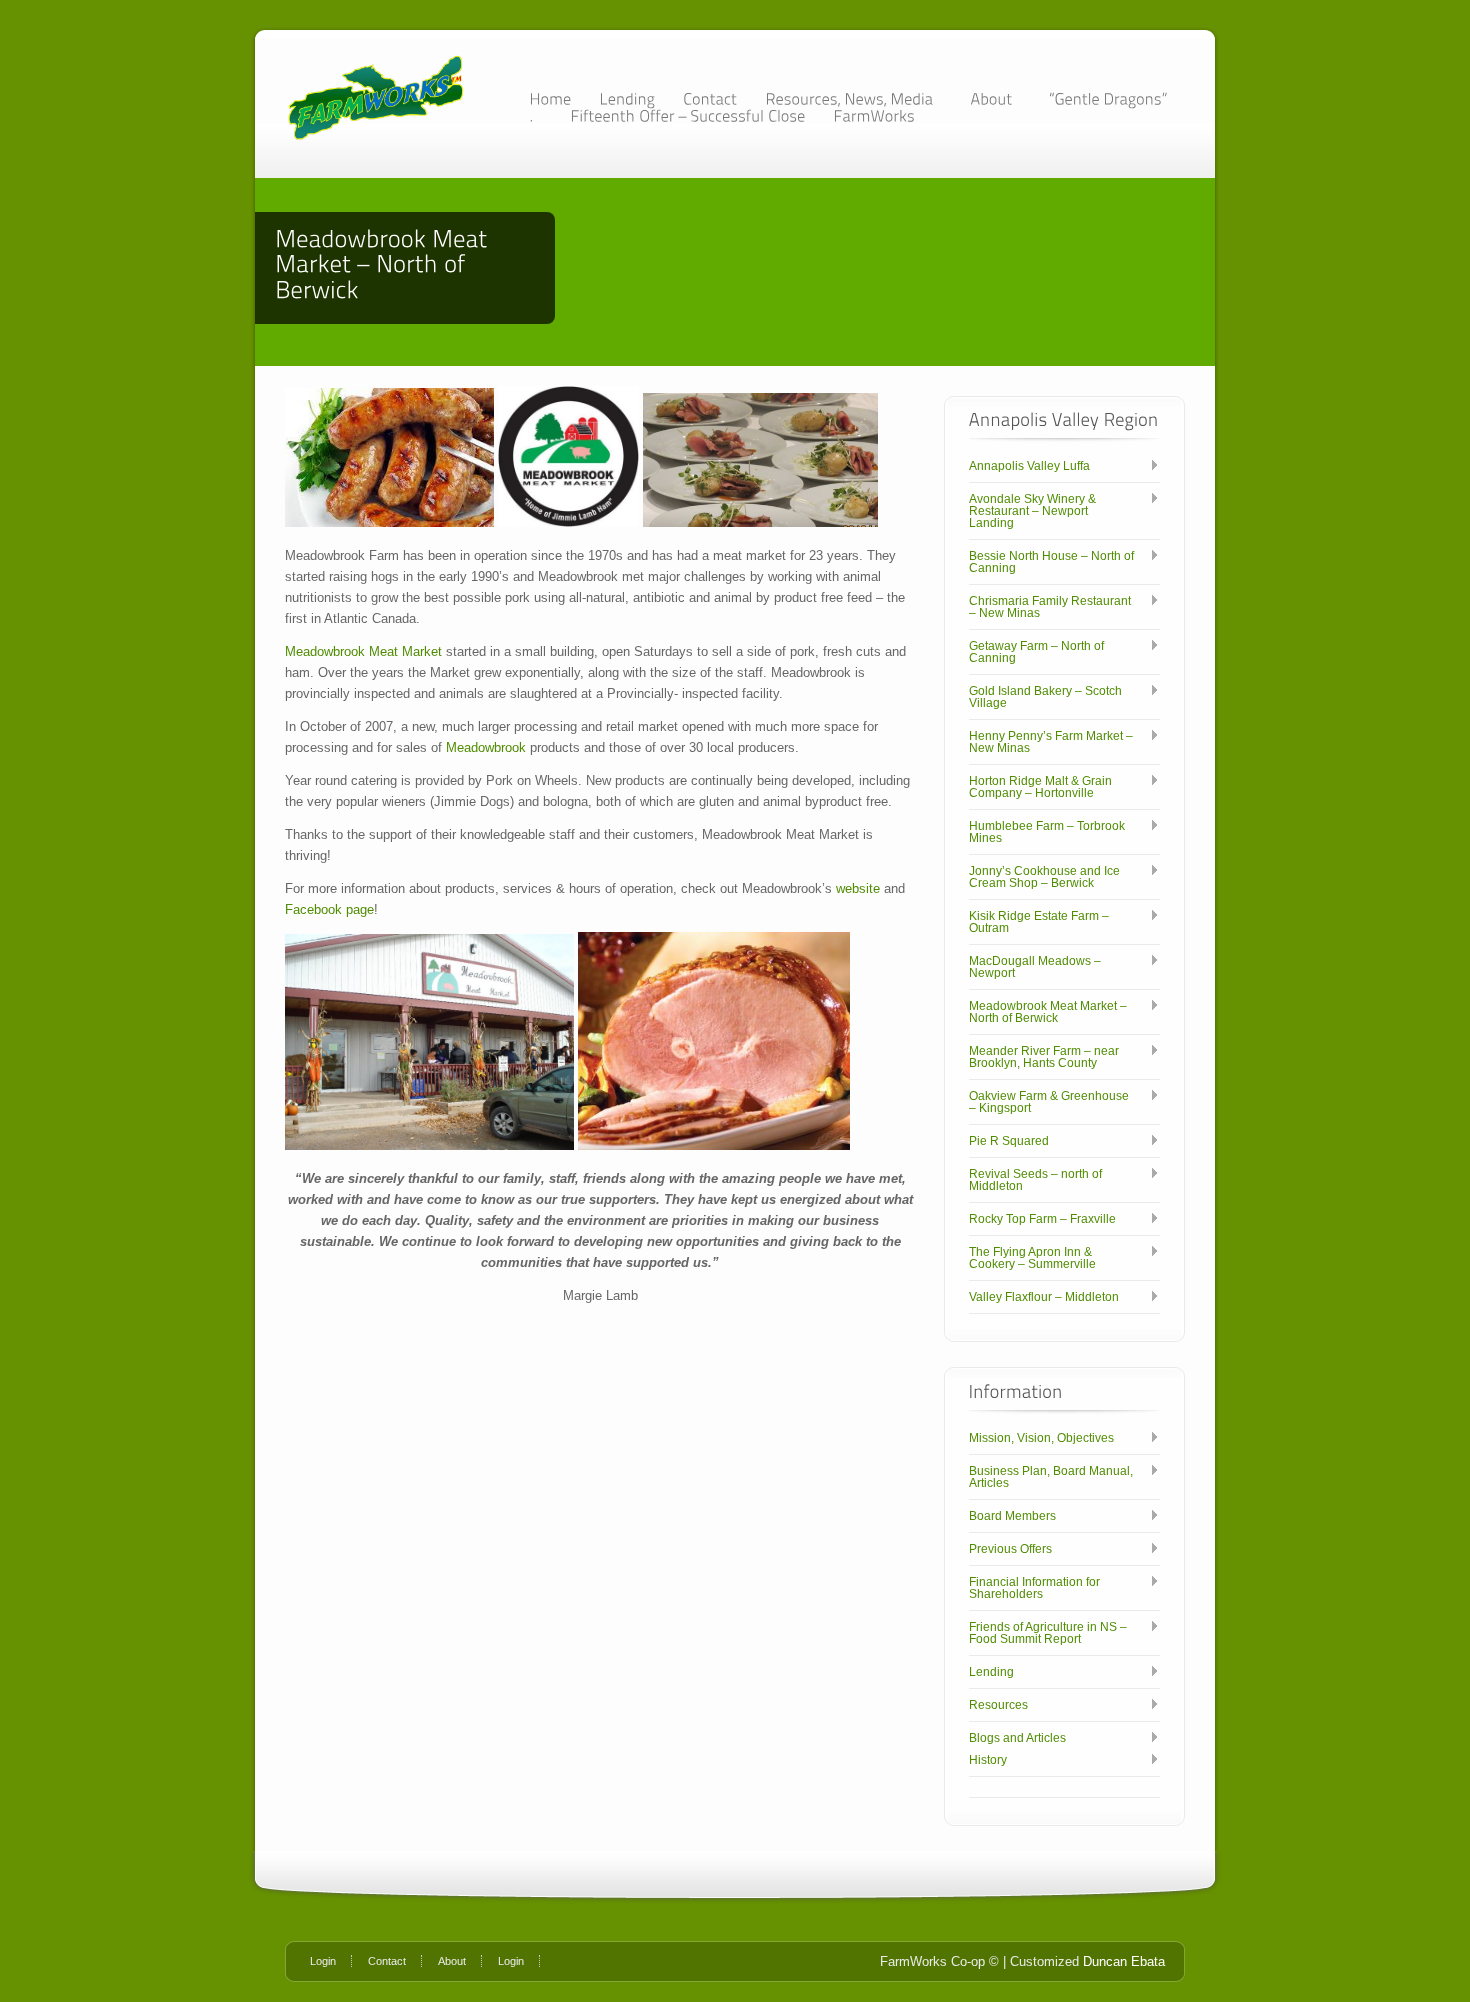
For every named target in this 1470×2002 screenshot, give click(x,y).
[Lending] (627, 98)
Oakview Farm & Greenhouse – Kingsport (1049, 1102)
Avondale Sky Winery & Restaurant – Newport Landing (1032, 511)
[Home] (550, 98)
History (988, 1760)
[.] (535, 115)
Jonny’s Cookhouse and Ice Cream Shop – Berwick (1044, 877)
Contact (387, 1961)
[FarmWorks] (874, 115)
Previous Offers (1010, 1549)
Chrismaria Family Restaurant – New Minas (1050, 607)
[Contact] (710, 98)
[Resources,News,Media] (853, 98)
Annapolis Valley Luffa (1029, 466)
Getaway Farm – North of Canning (1036, 652)
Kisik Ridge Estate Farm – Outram (1039, 922)
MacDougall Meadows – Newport (1035, 967)
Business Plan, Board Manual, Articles (1051, 1477)
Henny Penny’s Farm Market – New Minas (1051, 742)
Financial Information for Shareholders (1034, 1588)
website (858, 888)
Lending (991, 1672)
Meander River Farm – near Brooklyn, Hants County (1044, 1057)
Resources (998, 1705)
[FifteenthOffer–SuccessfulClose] (687, 115)
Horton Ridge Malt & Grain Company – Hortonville (1040, 787)
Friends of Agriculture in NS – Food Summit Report (1048, 1633)
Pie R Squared (1009, 1141)
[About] (995, 98)
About (452, 1961)
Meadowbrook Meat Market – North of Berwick (1048, 1012)
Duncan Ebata (1124, 1961)
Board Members (1012, 1516)
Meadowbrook (486, 747)
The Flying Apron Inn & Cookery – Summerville (1032, 1258)
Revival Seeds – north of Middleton (1035, 1180)
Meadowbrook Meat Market (363, 651)
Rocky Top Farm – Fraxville (1042, 1219)
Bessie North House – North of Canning (1051, 562)
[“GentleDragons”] (1108, 98)
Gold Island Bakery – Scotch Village (1045, 697)
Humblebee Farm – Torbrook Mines (1047, 832)
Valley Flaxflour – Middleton (1044, 1297)
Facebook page (329, 909)
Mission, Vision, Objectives (1041, 1438)
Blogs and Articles (1017, 1738)
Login (323, 1961)
